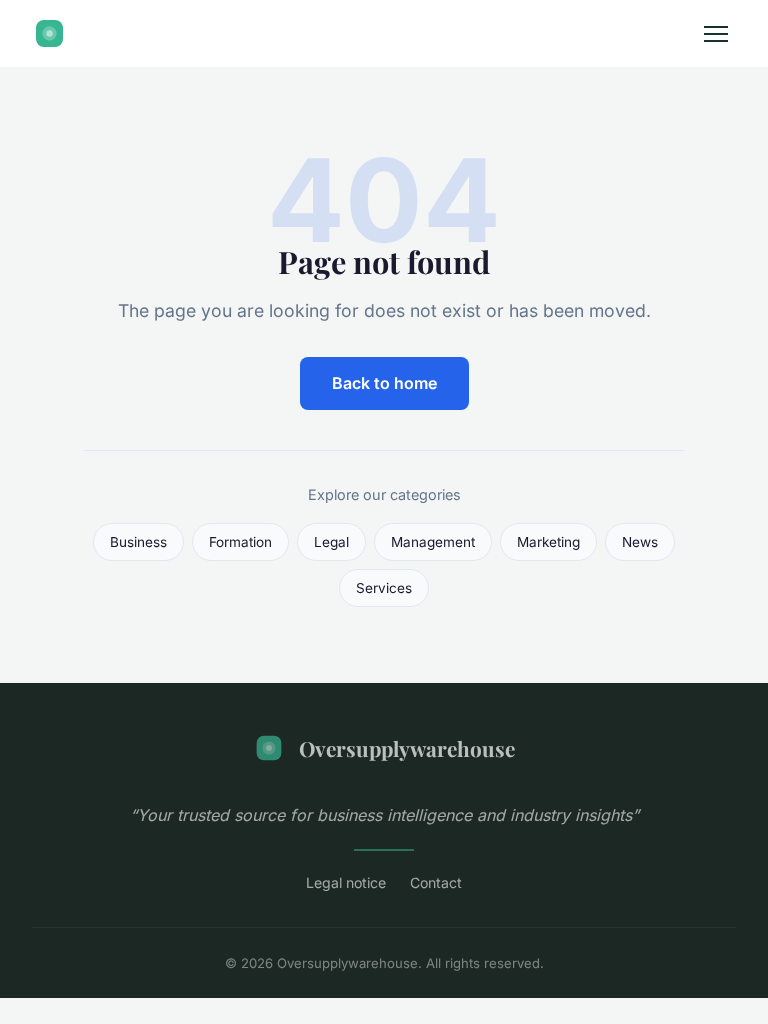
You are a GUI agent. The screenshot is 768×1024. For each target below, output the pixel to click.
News (640, 542)
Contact (436, 882)
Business (138, 542)
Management (433, 542)
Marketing (548, 542)
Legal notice (346, 882)
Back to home (384, 383)
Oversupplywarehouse (407, 748)
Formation (240, 542)
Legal (331, 542)
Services (384, 588)
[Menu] (716, 34)
